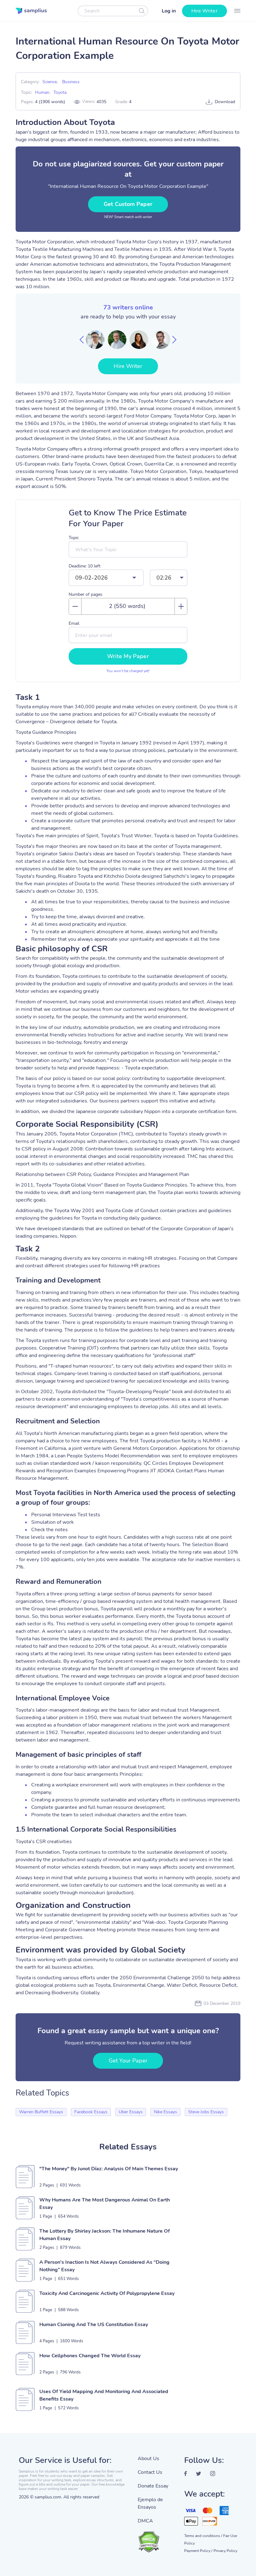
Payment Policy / (198, 2551)
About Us (148, 2459)
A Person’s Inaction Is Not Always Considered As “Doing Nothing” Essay (104, 2266)
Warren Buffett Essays (41, 2112)
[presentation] (82, 340)
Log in (169, 11)
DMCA (145, 2521)
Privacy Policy (225, 2551)
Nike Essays (165, 2112)
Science (50, 82)
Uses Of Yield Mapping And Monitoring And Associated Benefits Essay (104, 2395)
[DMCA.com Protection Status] (156, 2539)
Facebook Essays (91, 2112)
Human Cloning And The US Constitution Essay (94, 2325)
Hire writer (204, 11)
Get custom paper (128, 204)
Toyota (60, 92)
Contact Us (150, 2472)
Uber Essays (131, 2112)
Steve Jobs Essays (206, 2112)
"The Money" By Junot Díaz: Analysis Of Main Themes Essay (109, 2169)
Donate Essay (153, 2486)
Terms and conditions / (203, 2536)
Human (42, 92)
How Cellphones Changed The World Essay (90, 2356)
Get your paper (128, 2061)
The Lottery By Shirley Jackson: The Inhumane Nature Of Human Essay (105, 2235)
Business (71, 82)
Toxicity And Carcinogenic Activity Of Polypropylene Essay (107, 2293)
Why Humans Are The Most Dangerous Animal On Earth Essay (105, 2204)
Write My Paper (128, 656)
